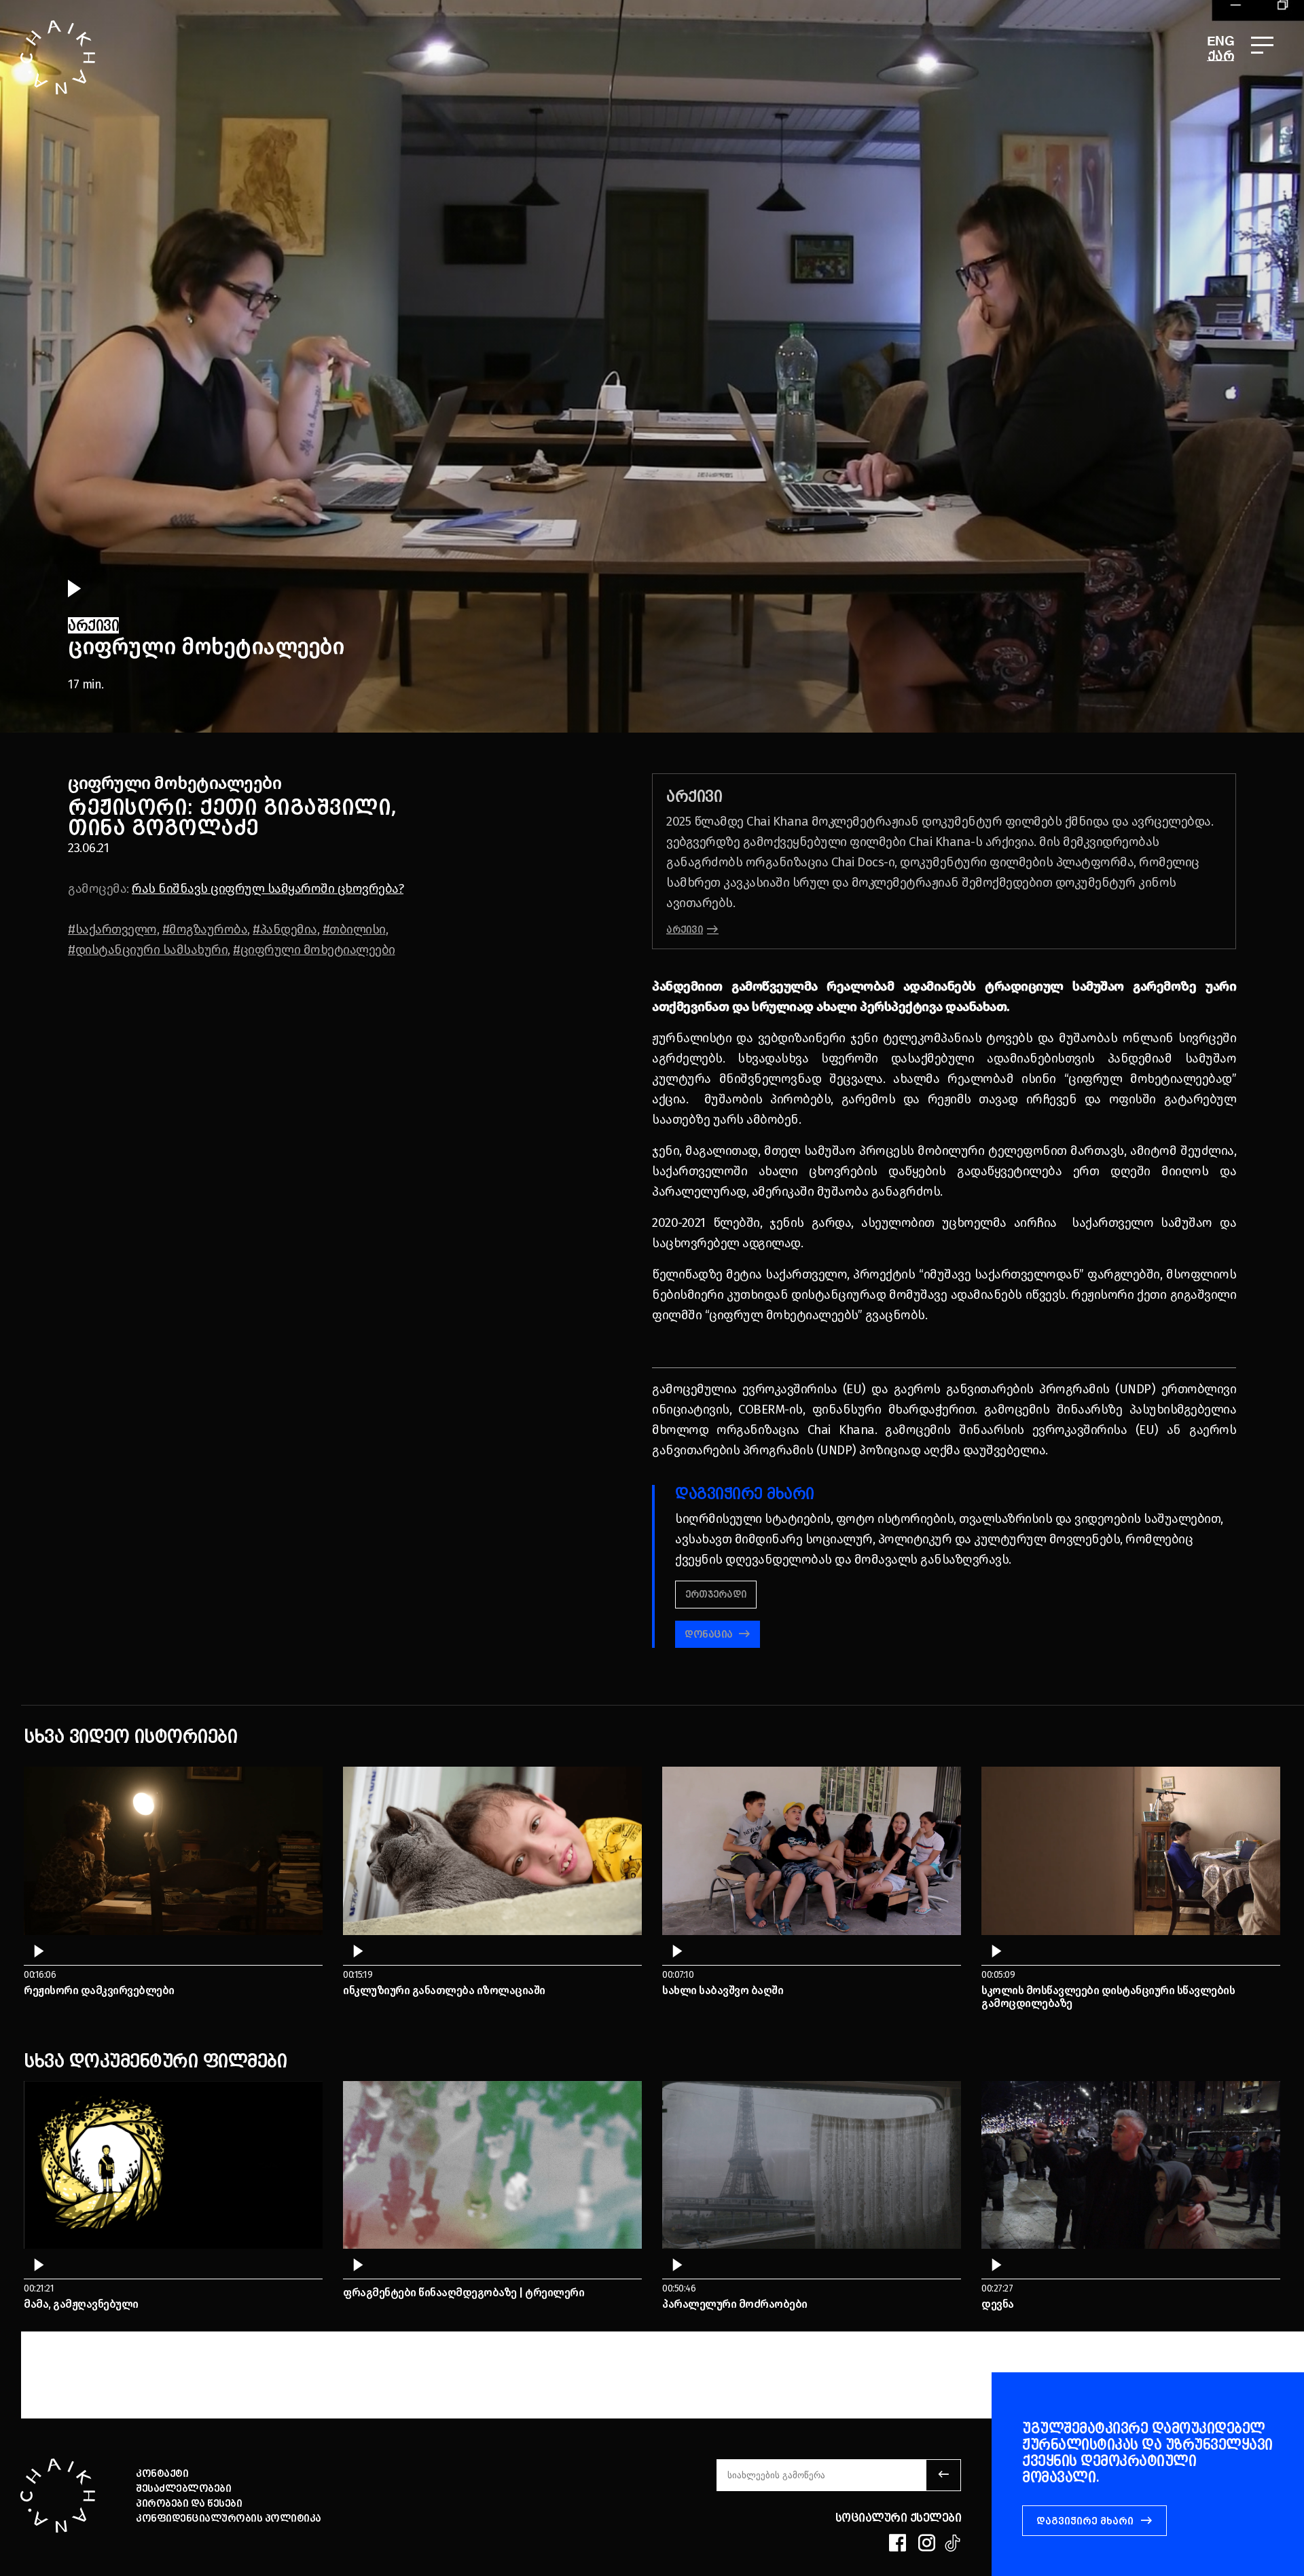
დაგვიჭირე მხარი (1085, 2521)
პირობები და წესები (189, 2503)
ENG (1221, 42)
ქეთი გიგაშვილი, (298, 807)
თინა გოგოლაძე (163, 827)
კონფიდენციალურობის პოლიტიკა (229, 2518)
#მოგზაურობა (205, 929)
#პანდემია (285, 929)
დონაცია (710, 1634)
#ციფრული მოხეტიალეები (314, 950)
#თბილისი (354, 929)
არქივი (685, 930)
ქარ (1221, 56)
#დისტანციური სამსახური (148, 950)
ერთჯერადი (716, 1595)
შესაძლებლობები (183, 2488)
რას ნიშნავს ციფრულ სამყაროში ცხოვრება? (268, 888)
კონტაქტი (162, 2473)
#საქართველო (112, 929)
